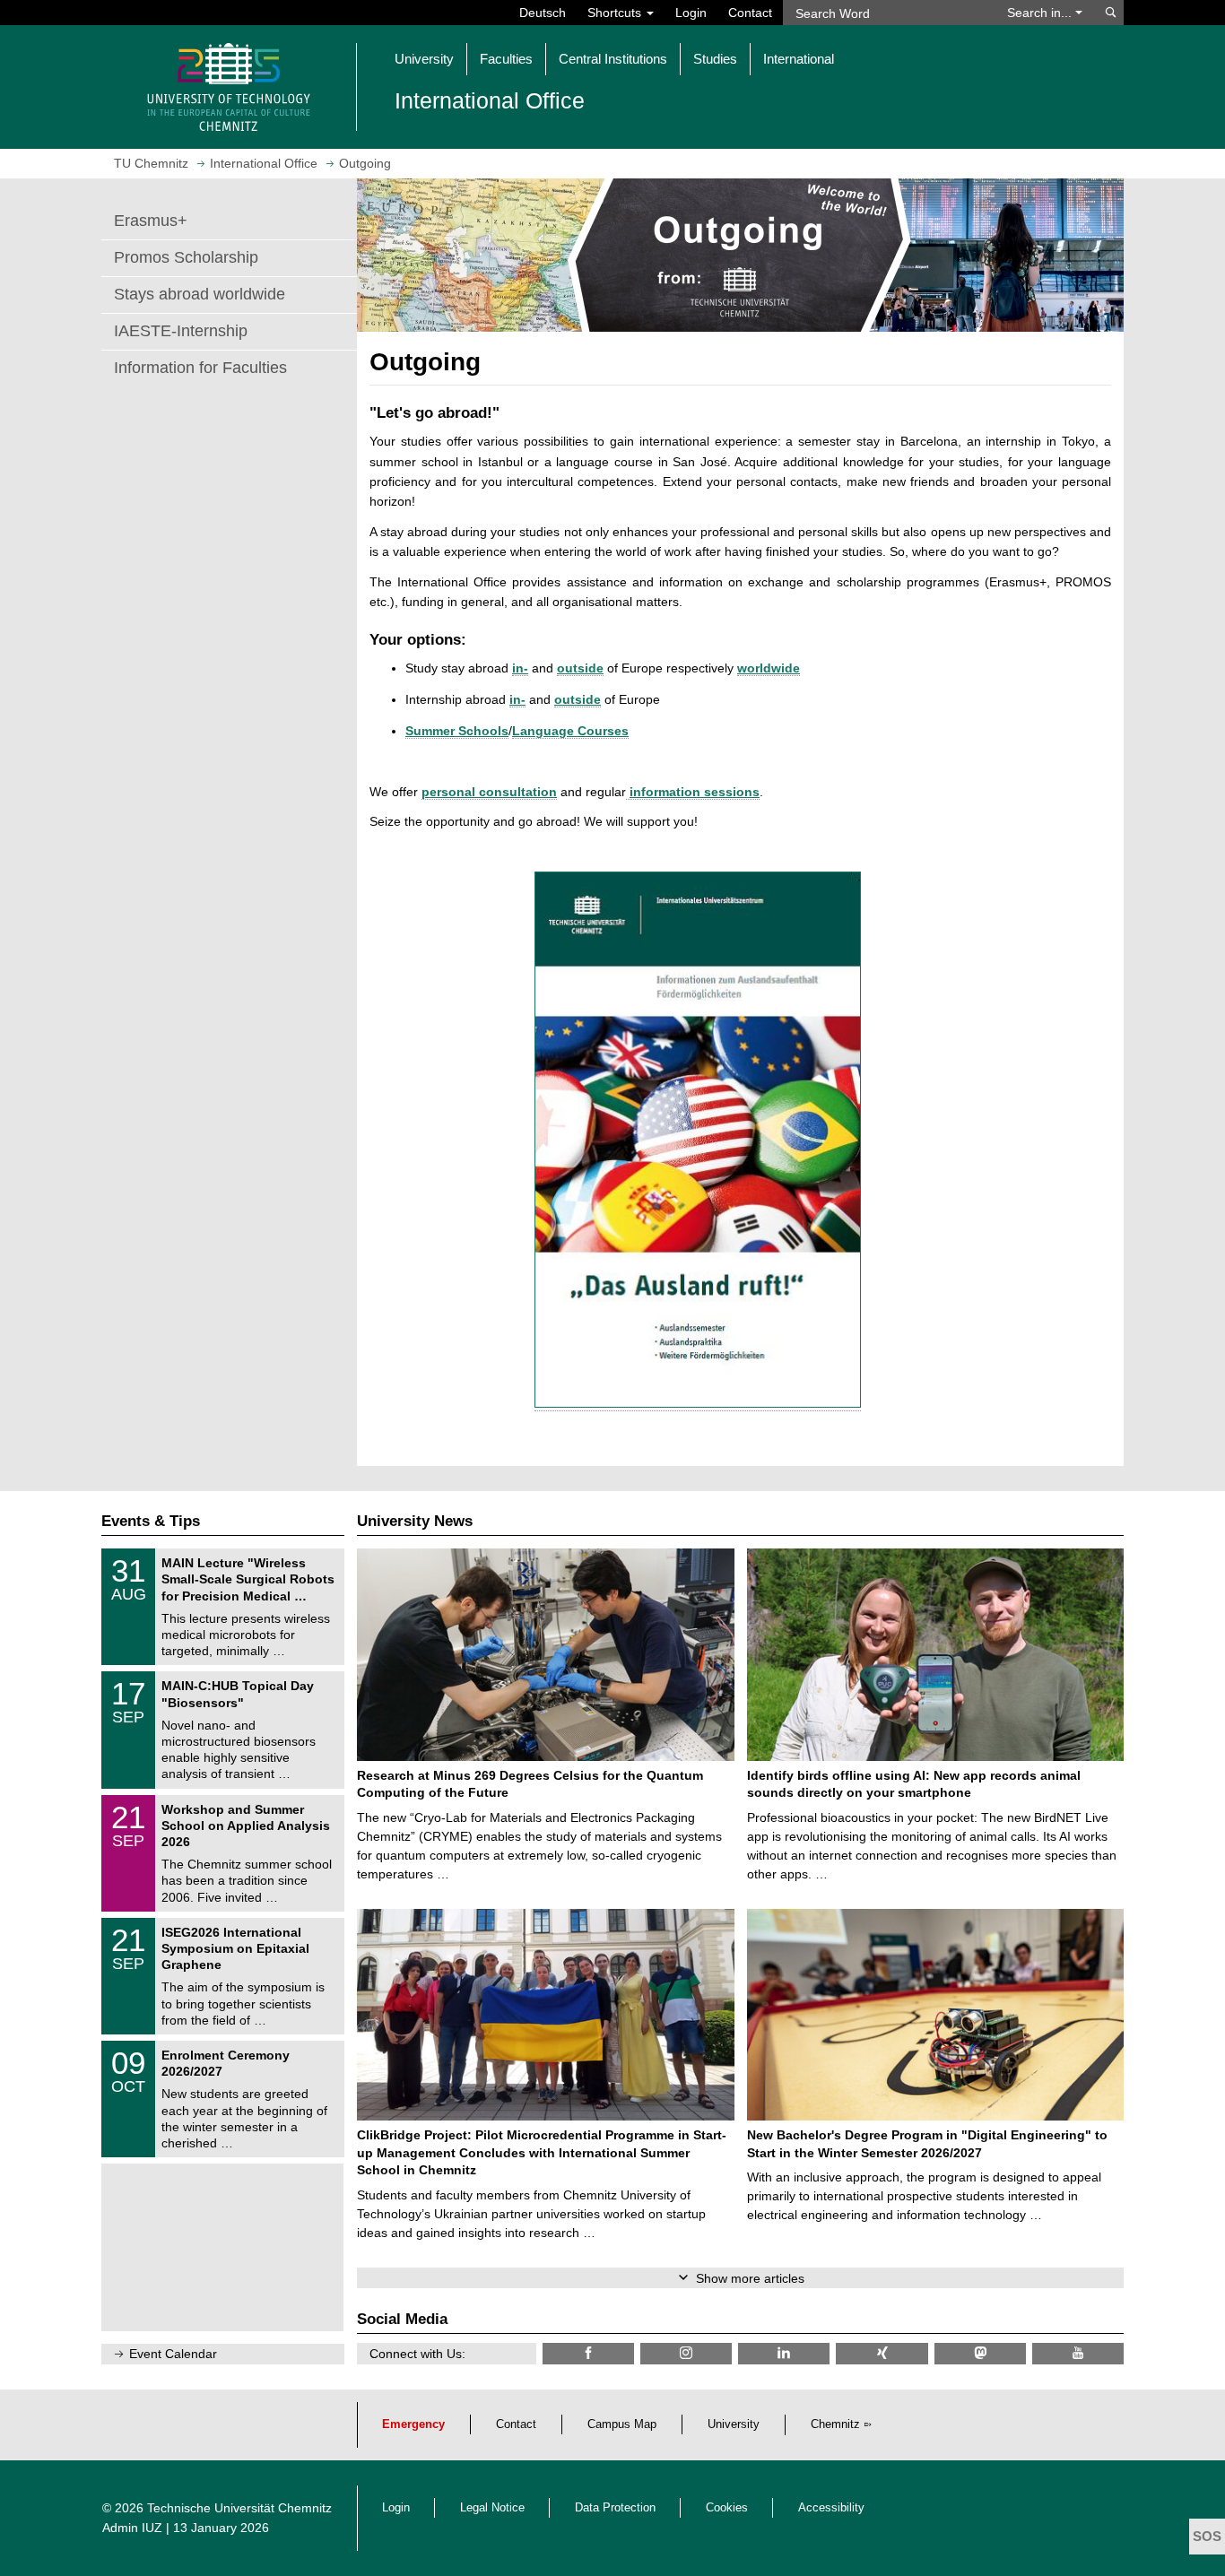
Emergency (413, 2424)
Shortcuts (616, 13)
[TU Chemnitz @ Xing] (882, 2353)
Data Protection (615, 2508)
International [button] (799, 59)
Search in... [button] (1041, 13)
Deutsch (543, 13)
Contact (750, 13)
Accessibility (831, 2508)
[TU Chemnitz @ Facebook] (588, 2353)
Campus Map (622, 2424)
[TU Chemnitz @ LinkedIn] (784, 2353)
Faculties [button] (506, 59)
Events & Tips (151, 1521)
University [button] (424, 59)
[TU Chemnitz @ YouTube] (1078, 2353)
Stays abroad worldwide (200, 294)
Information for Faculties (200, 368)
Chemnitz (835, 2424)
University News (415, 1521)
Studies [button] (715, 59)
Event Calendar (173, 2354)
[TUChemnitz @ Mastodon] (980, 2353)
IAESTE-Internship (181, 331)
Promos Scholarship (186, 257)
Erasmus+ (151, 221)
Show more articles (750, 2278)
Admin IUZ (132, 2528)
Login (691, 13)
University (734, 2424)
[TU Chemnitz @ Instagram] (686, 2353)
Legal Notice (492, 2508)
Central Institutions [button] (613, 59)
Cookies (727, 2508)
